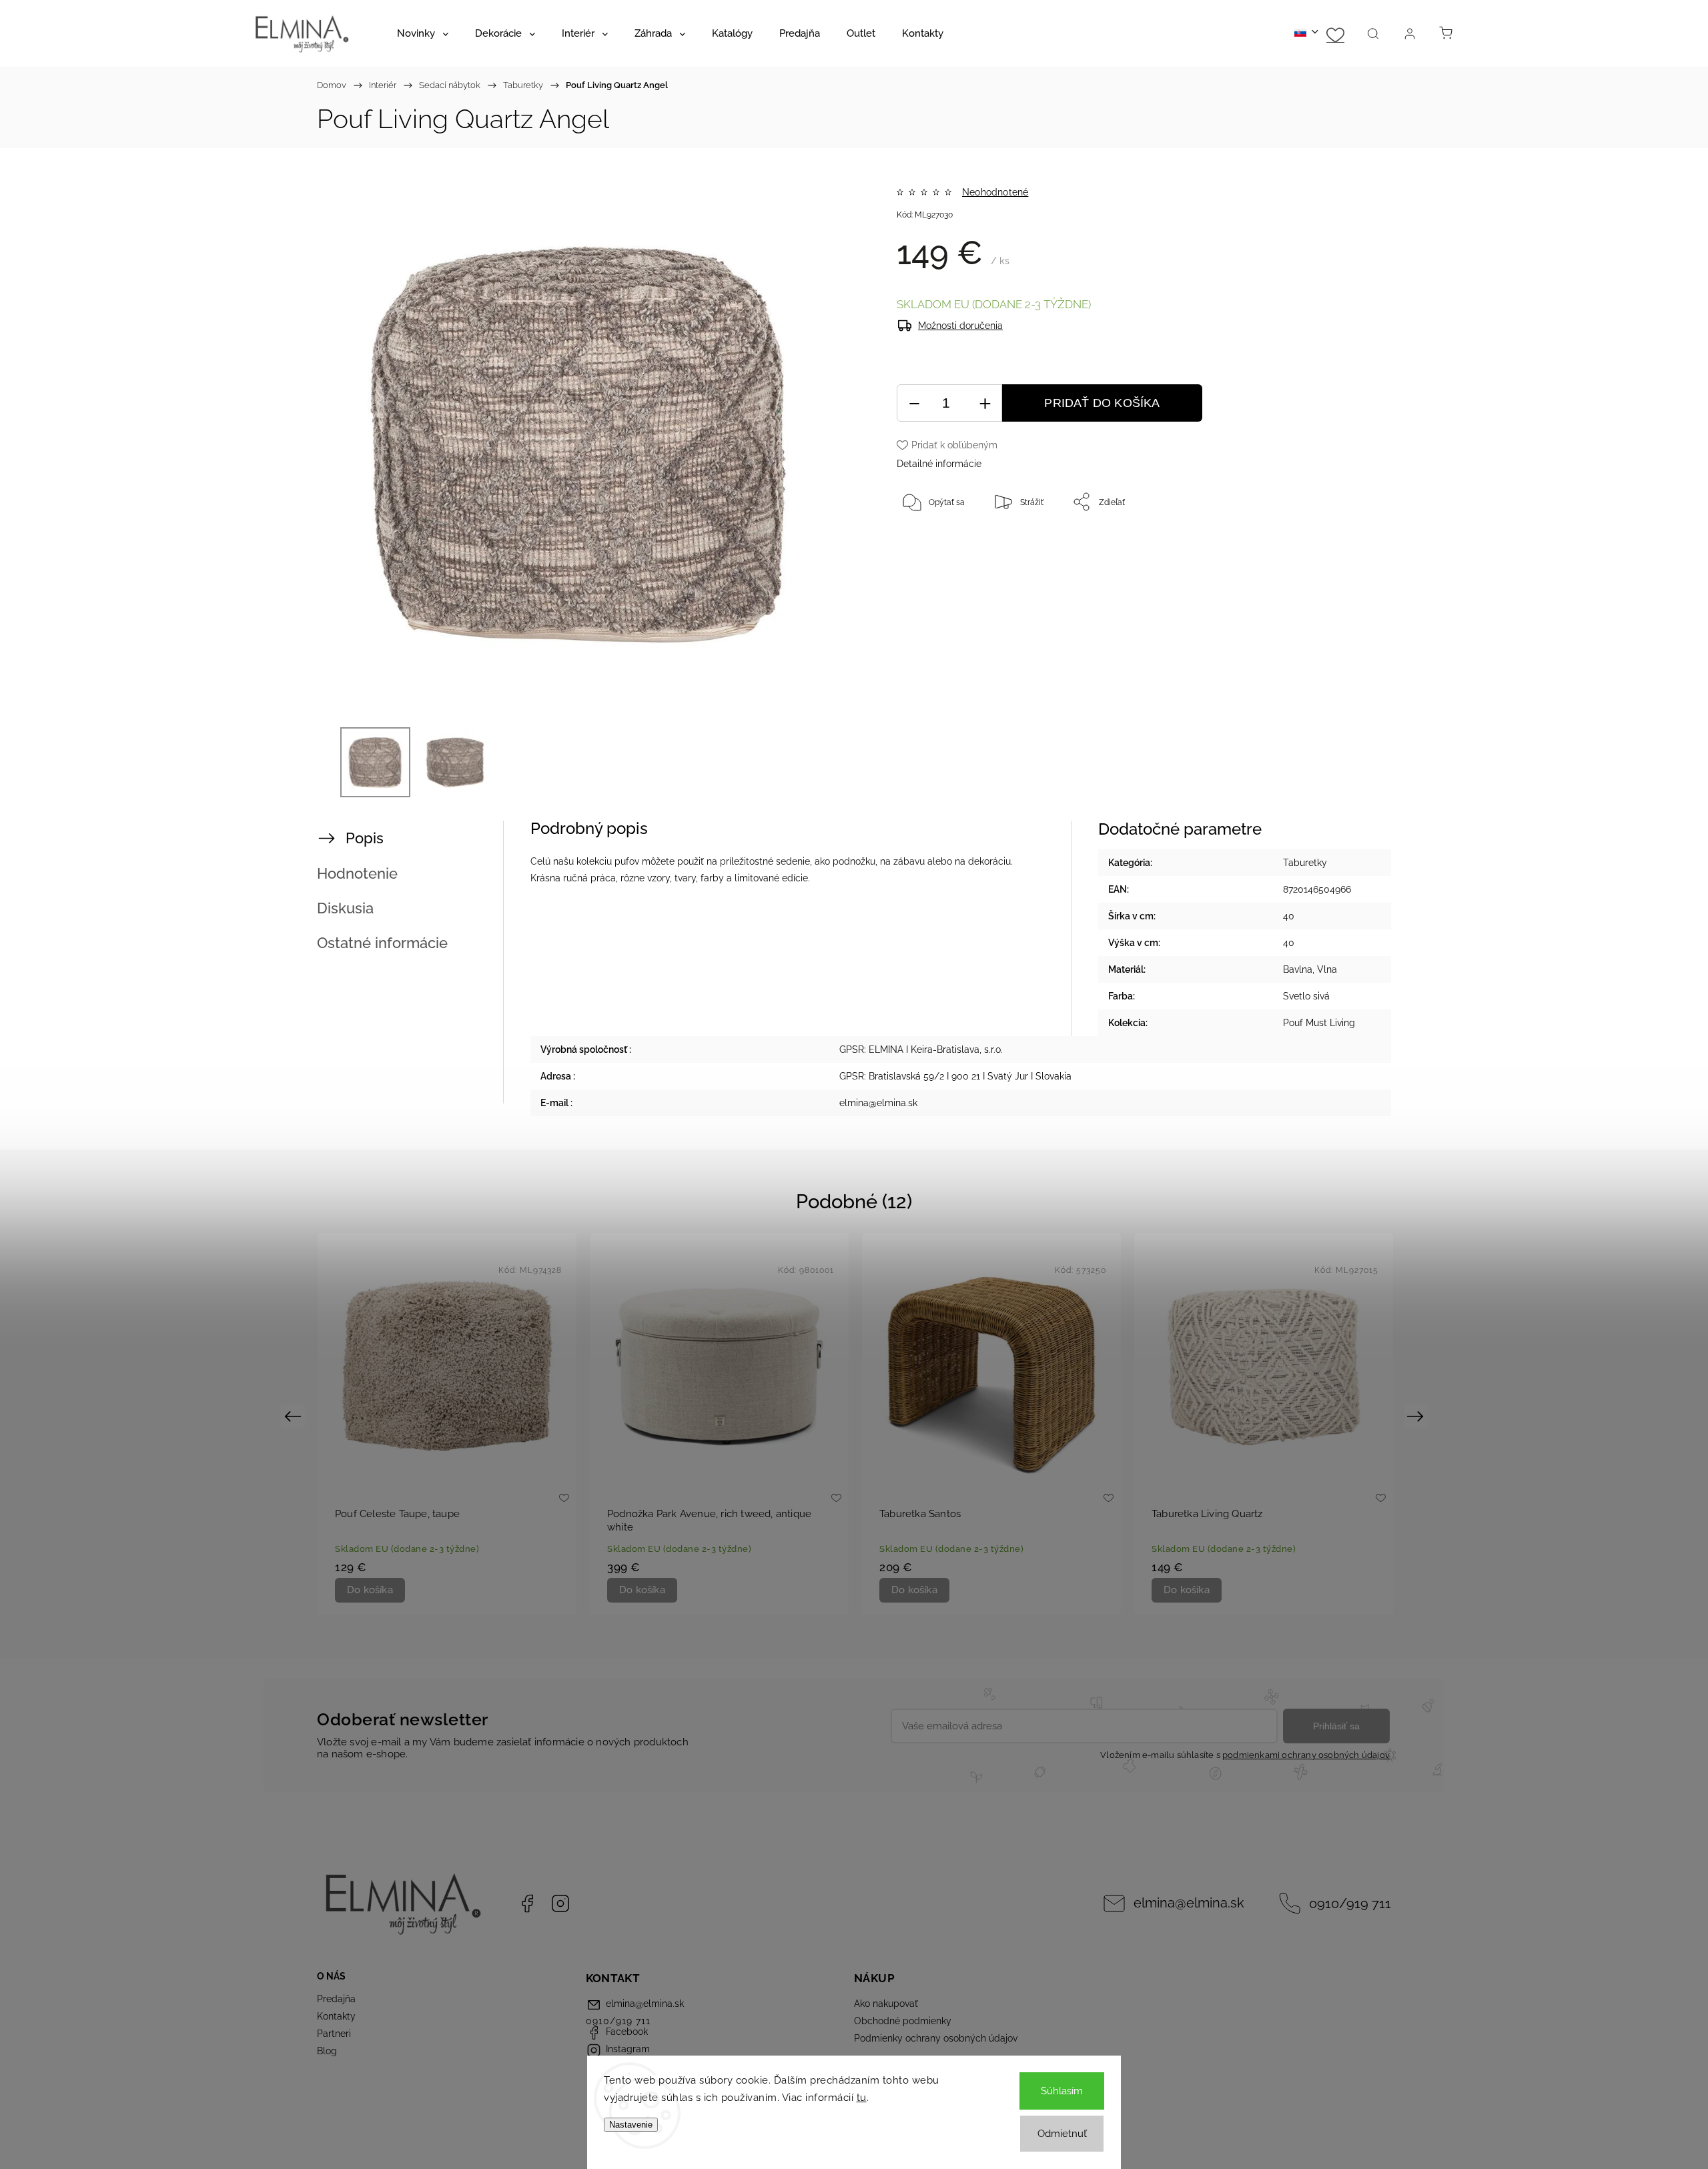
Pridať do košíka (1102, 403)
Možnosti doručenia (960, 326)
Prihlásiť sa (1336, 1726)
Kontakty (336, 2016)
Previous (295, 1415)
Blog (327, 2051)
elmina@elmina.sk (1189, 1903)
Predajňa (336, 1999)
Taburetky (1305, 863)
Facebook (527, 1903)
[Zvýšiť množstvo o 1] (985, 403)
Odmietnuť (1062, 2134)
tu (862, 2098)
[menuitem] (423, 33)
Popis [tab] (365, 838)
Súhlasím (1062, 2091)
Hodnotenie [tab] (357, 873)
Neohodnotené (995, 192)
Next (1417, 1415)
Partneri (334, 2034)
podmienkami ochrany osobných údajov (1306, 1755)
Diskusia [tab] (345, 908)
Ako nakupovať (886, 2004)
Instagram (560, 1903)
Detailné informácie (939, 464)
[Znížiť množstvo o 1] (914, 403)
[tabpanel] (447, 1424)
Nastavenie (631, 2125)
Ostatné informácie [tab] (382, 943)
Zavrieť (1324, 546)
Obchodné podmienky (903, 2021)
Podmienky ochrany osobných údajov (936, 2038)
